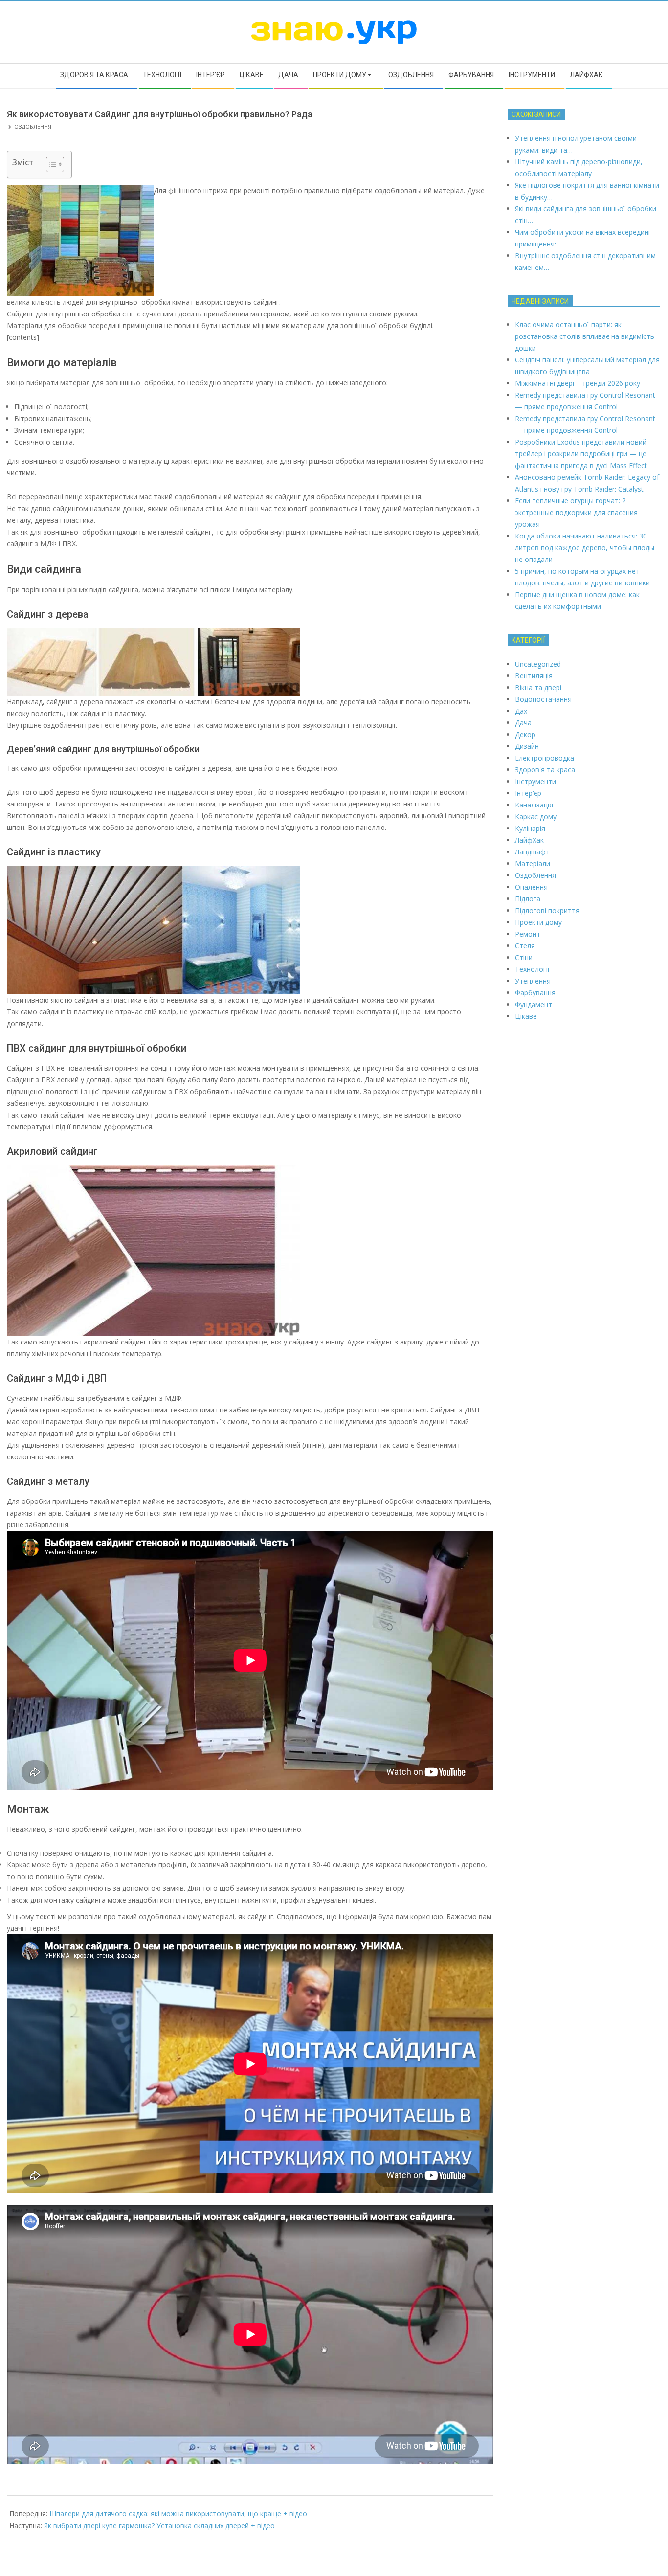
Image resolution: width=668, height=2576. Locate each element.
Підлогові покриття (547, 910)
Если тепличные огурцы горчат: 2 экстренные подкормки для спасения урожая (576, 512)
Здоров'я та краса (545, 770)
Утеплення (533, 981)
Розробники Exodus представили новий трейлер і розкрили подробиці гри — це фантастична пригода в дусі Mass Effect (581, 454)
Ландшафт (532, 852)
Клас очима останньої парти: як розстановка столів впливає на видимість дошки (585, 336)
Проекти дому (538, 922)
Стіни (524, 957)
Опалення (531, 887)
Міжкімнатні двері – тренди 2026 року (578, 383)
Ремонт (528, 934)
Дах (521, 711)
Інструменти (535, 781)
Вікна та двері (538, 687)
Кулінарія (530, 828)
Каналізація (534, 805)
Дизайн (527, 746)
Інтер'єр (528, 793)
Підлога (528, 899)
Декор (525, 734)
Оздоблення (33, 126)
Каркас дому (536, 817)
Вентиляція (534, 676)
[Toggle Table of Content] (50, 164)
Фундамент (534, 1004)
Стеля (525, 946)
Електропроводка (545, 758)
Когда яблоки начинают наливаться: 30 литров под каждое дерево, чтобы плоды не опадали (585, 548)
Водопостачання (543, 699)
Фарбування (535, 993)
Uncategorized (538, 664)
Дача (523, 723)
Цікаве (526, 1016)
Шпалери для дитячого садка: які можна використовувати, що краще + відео (178, 2514)
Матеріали (533, 863)
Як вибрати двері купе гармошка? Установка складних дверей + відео (159, 2525)
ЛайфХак (529, 840)
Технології (532, 969)
